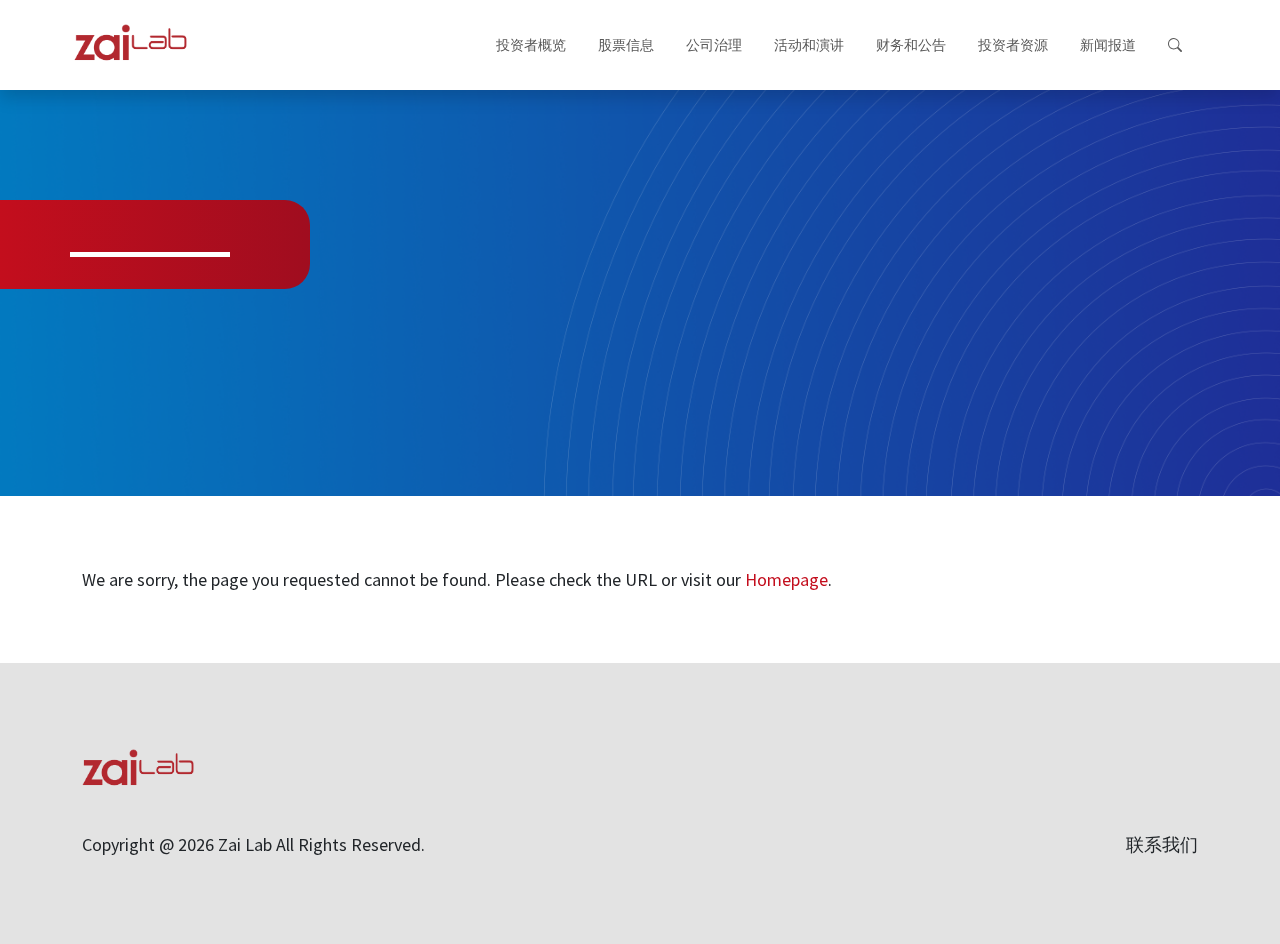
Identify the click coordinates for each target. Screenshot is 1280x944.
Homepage (786, 579)
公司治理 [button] (714, 45)
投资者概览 (531, 45)
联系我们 (1162, 844)
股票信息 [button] (626, 45)
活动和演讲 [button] (809, 45)
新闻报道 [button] (1108, 45)
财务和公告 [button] (911, 45)
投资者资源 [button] (1013, 45)
